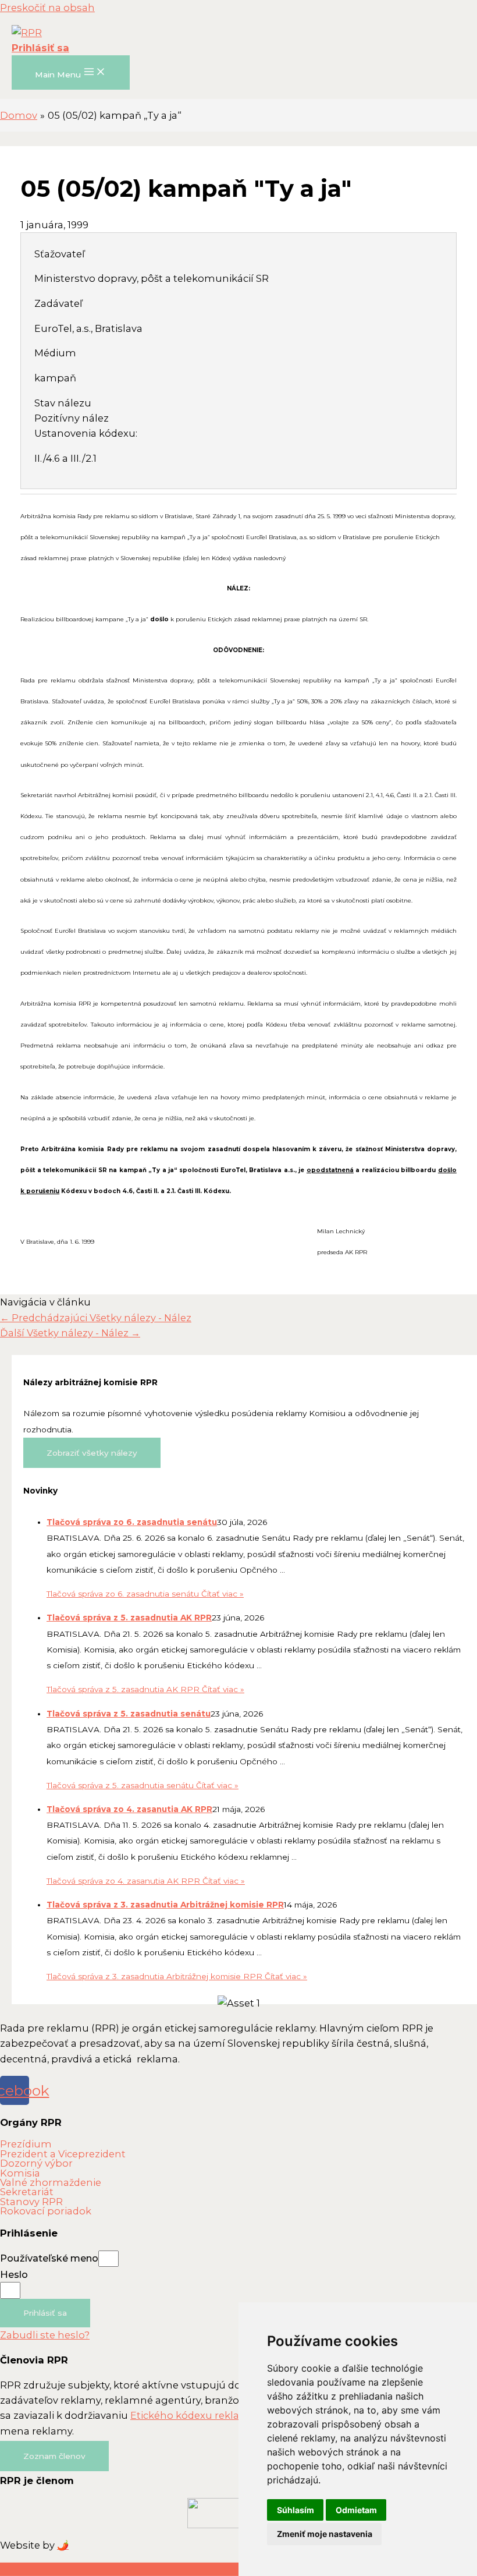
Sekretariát (27, 2192)
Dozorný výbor (36, 2163)
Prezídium (26, 2144)
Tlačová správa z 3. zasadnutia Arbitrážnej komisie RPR (165, 1905)
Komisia (20, 2173)
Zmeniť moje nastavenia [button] (325, 2534)
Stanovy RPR (31, 2202)
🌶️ (63, 2545)
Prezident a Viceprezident (63, 2154)
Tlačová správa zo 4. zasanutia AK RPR (129, 1809)
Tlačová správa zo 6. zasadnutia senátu (132, 1522)
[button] (54, 2456)
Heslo (14, 2274)
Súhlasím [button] (296, 2510)
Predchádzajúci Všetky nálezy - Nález (96, 1318)
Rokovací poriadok (46, 2211)
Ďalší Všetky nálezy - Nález (70, 1333)
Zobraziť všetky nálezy (92, 1453)
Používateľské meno (49, 2258)
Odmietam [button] (356, 2510)
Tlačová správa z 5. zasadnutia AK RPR (129, 1618)
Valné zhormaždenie (51, 2182)
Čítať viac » (145, 1594)
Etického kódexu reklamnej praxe (213, 2415)
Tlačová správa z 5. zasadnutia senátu (129, 1714)
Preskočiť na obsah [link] (47, 8)
